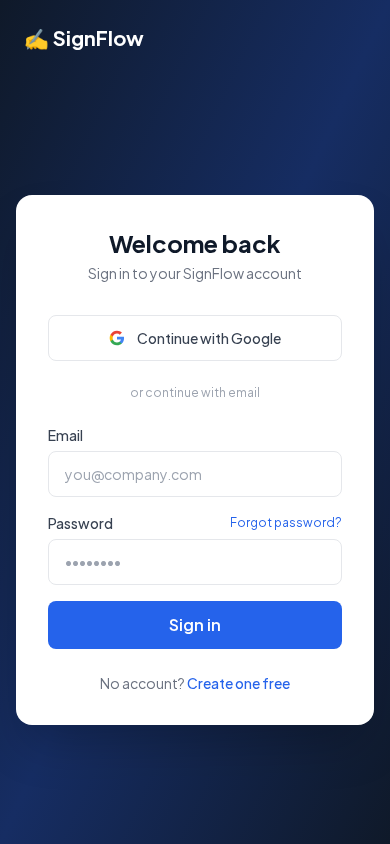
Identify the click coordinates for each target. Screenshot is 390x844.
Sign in (195, 624)
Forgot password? (286, 522)
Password (80, 523)
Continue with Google (209, 338)
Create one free (238, 683)
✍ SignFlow (84, 37)
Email (65, 435)
